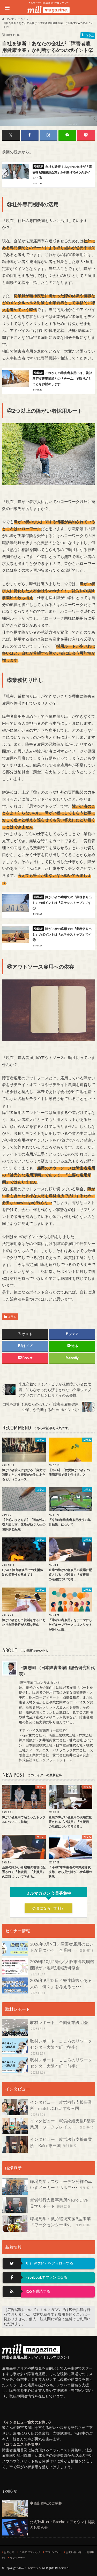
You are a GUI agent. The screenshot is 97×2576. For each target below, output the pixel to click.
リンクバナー (18, 2558)
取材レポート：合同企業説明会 (59, 2025)
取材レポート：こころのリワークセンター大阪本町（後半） (61, 2047)
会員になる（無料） (49, 1908)
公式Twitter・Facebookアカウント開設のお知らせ (62, 2525)
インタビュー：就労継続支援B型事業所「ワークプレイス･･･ (62, 2124)
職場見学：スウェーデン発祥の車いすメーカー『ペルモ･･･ (62, 2184)
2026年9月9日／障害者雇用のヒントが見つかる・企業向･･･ (62, 1947)
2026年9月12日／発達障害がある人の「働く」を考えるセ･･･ (61, 1986)
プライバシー (53, 2552)
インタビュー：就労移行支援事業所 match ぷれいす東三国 (61, 2108)
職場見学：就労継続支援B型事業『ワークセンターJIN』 (60, 2222)
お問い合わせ (74, 2552)
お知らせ (9, 2552)
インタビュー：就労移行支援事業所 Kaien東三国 (61, 2142)
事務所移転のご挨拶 (46, 2503)
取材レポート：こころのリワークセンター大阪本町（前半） (61, 2066)
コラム (12, 1317)
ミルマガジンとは (30, 2552)
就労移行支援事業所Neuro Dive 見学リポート (61, 2203)
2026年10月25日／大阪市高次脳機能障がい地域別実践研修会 (62, 1968)
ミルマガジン (33, 2568)
